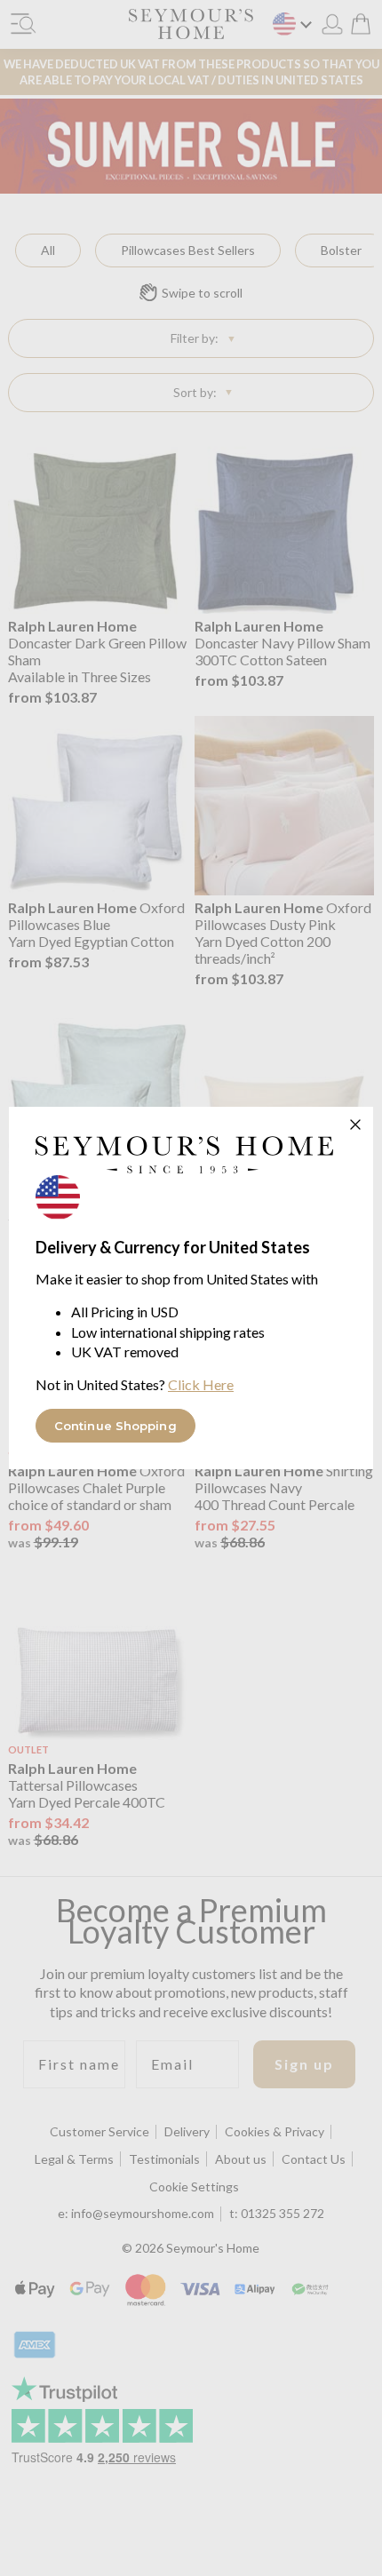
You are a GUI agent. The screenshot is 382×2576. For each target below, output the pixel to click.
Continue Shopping (115, 1426)
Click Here (201, 1384)
